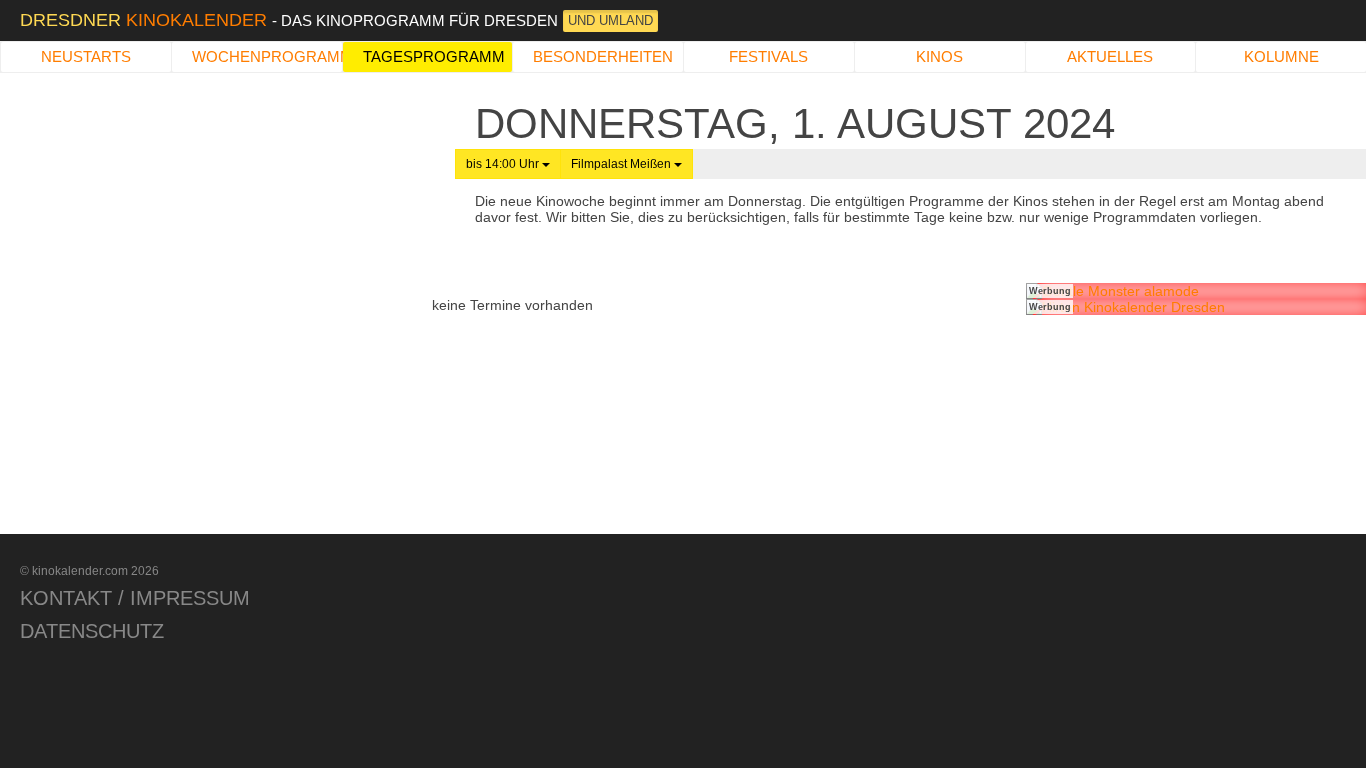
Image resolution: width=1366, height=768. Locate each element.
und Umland (610, 20)
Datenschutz (92, 631)
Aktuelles (1110, 56)
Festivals (768, 56)
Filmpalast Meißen (622, 164)
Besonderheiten (603, 56)
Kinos (939, 56)
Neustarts (86, 56)
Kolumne (1281, 56)
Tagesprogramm (434, 56)
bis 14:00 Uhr (504, 164)
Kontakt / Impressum (135, 598)
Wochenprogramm (267, 56)
